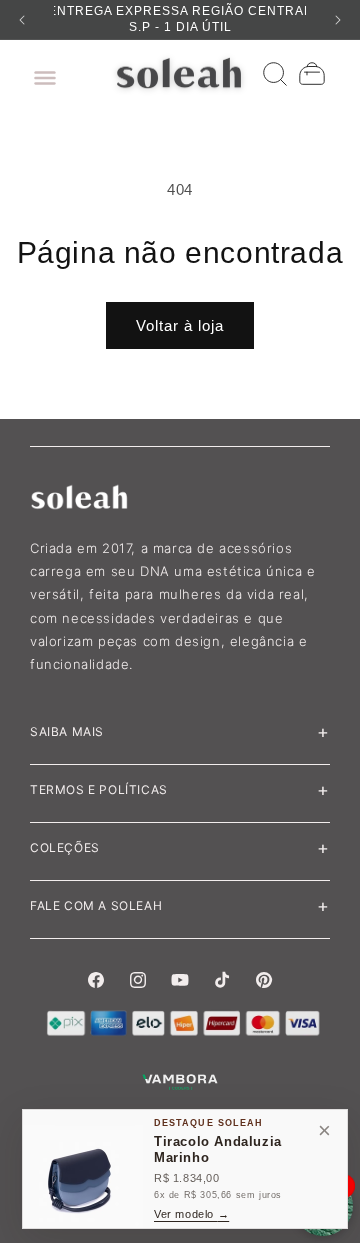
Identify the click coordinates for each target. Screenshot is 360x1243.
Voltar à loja (180, 325)
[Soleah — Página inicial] (180, 73)
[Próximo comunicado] (338, 20)
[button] (40, 73)
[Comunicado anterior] (22, 20)
